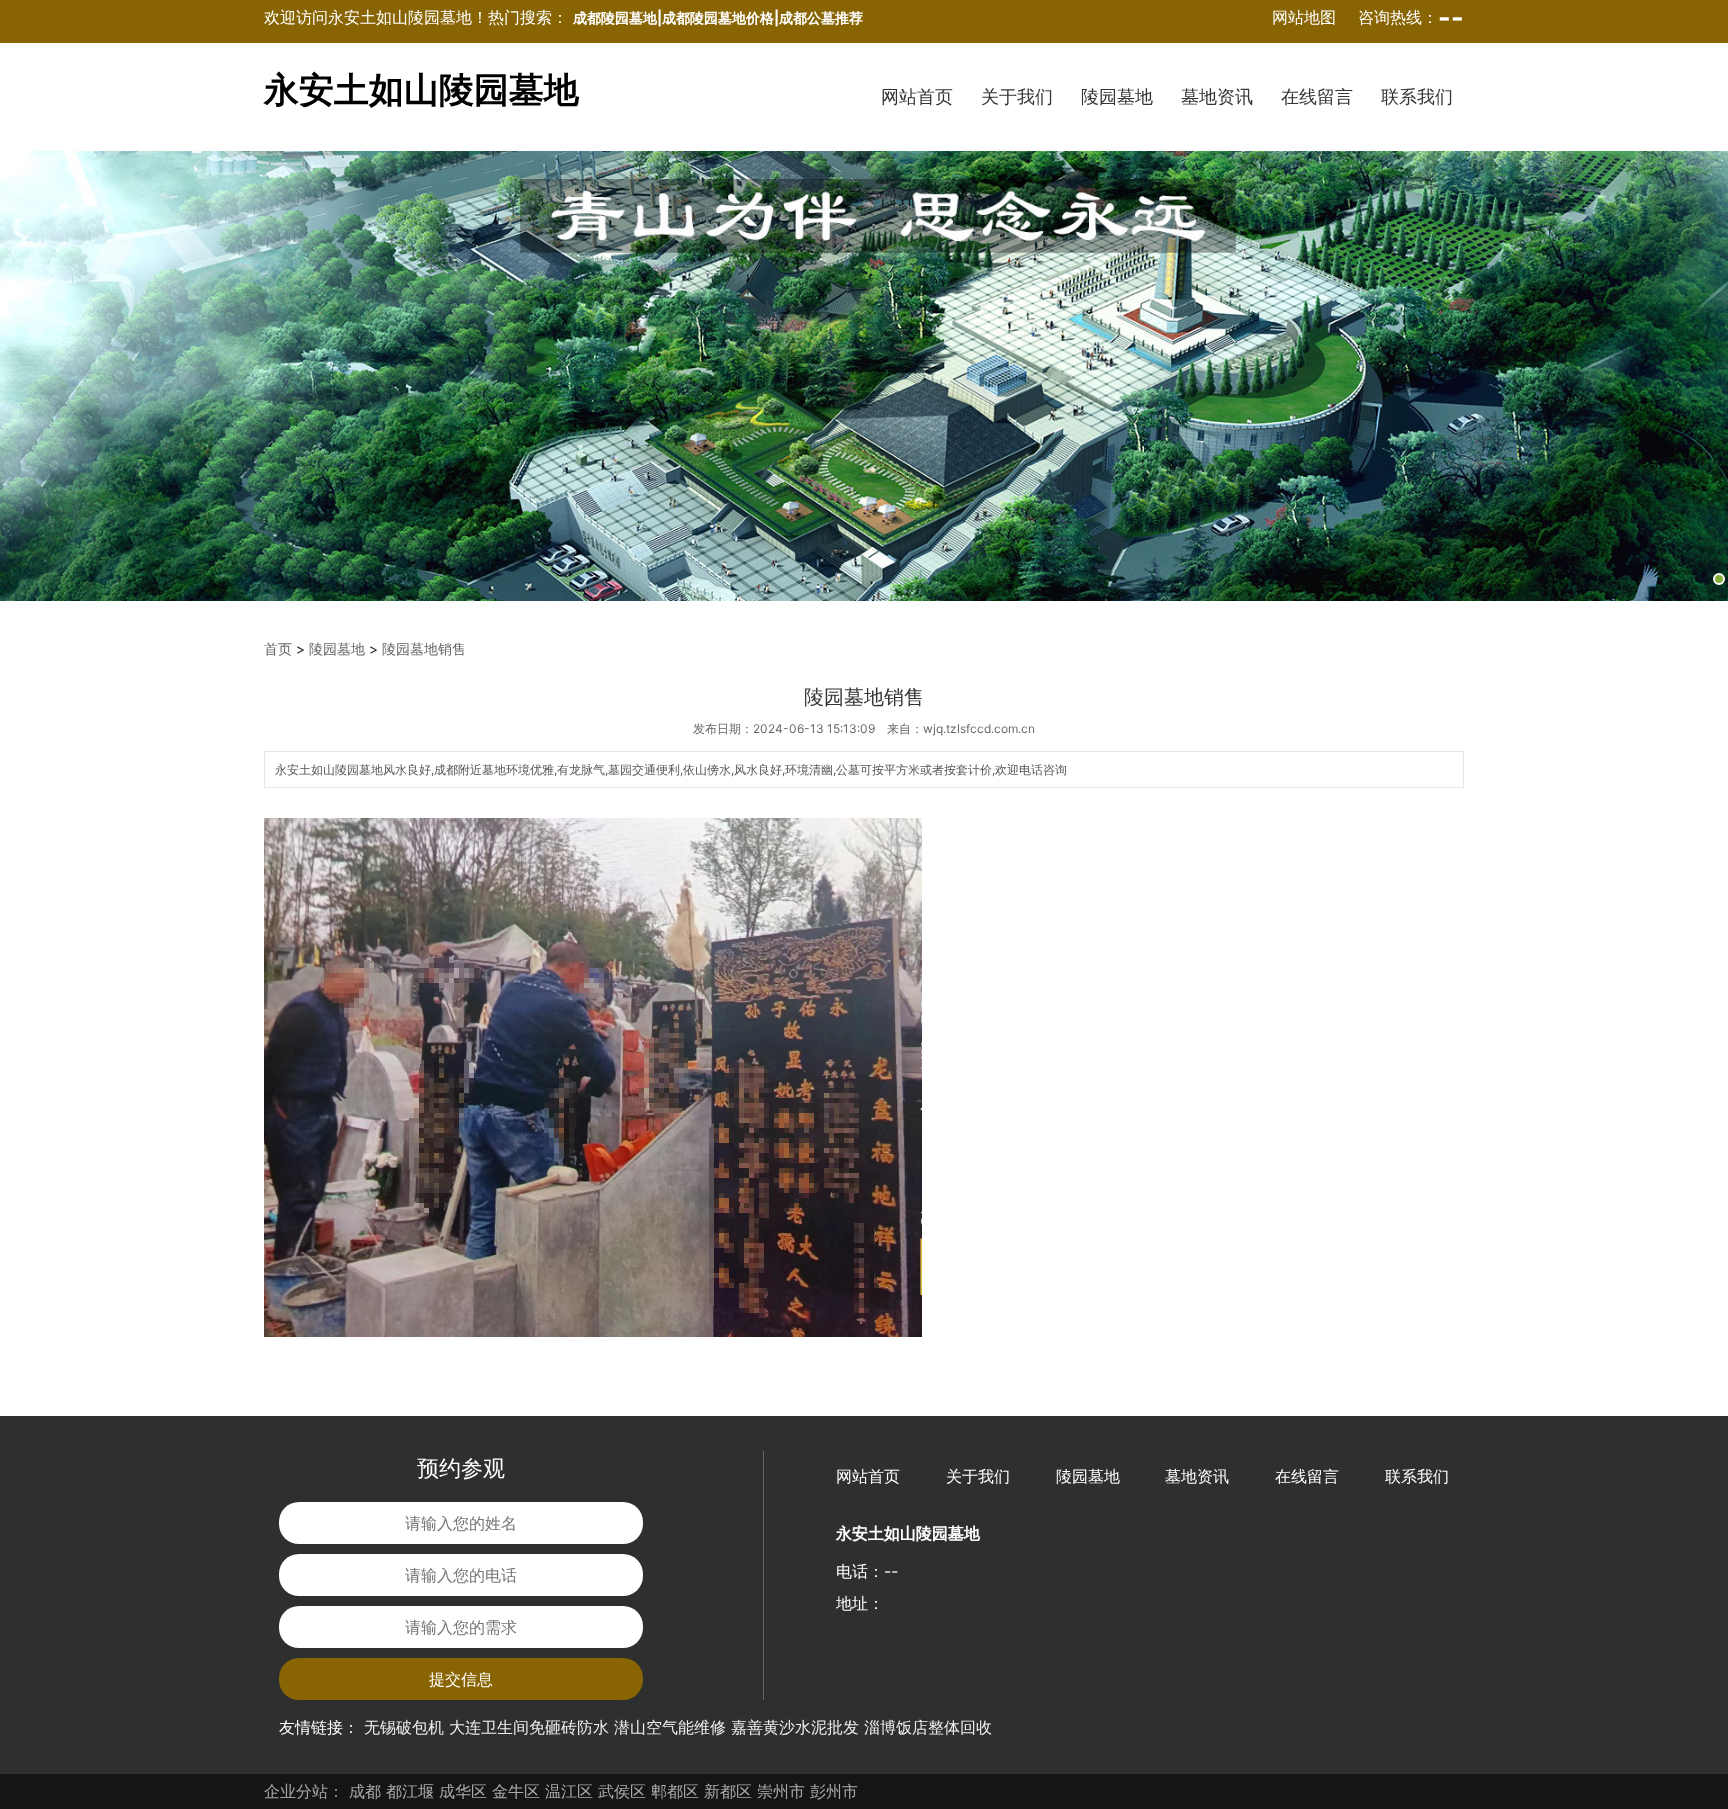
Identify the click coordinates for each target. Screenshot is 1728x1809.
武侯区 (622, 1791)
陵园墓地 (1117, 96)
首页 (278, 648)
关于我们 (1017, 96)
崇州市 (781, 1791)
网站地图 (1304, 17)
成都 (365, 1791)
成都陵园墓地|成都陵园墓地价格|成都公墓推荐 (718, 17)
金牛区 (516, 1791)
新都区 (728, 1791)
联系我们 (1417, 96)
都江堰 (410, 1791)
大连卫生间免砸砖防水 (529, 1727)
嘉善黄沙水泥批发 (795, 1727)
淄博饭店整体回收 (928, 1727)
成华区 (463, 1791)
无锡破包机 (404, 1727)
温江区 (569, 1791)
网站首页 (917, 96)
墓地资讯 (1217, 96)
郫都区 (675, 1791)
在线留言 (1317, 96)
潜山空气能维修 (670, 1727)
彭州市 (834, 1791)
